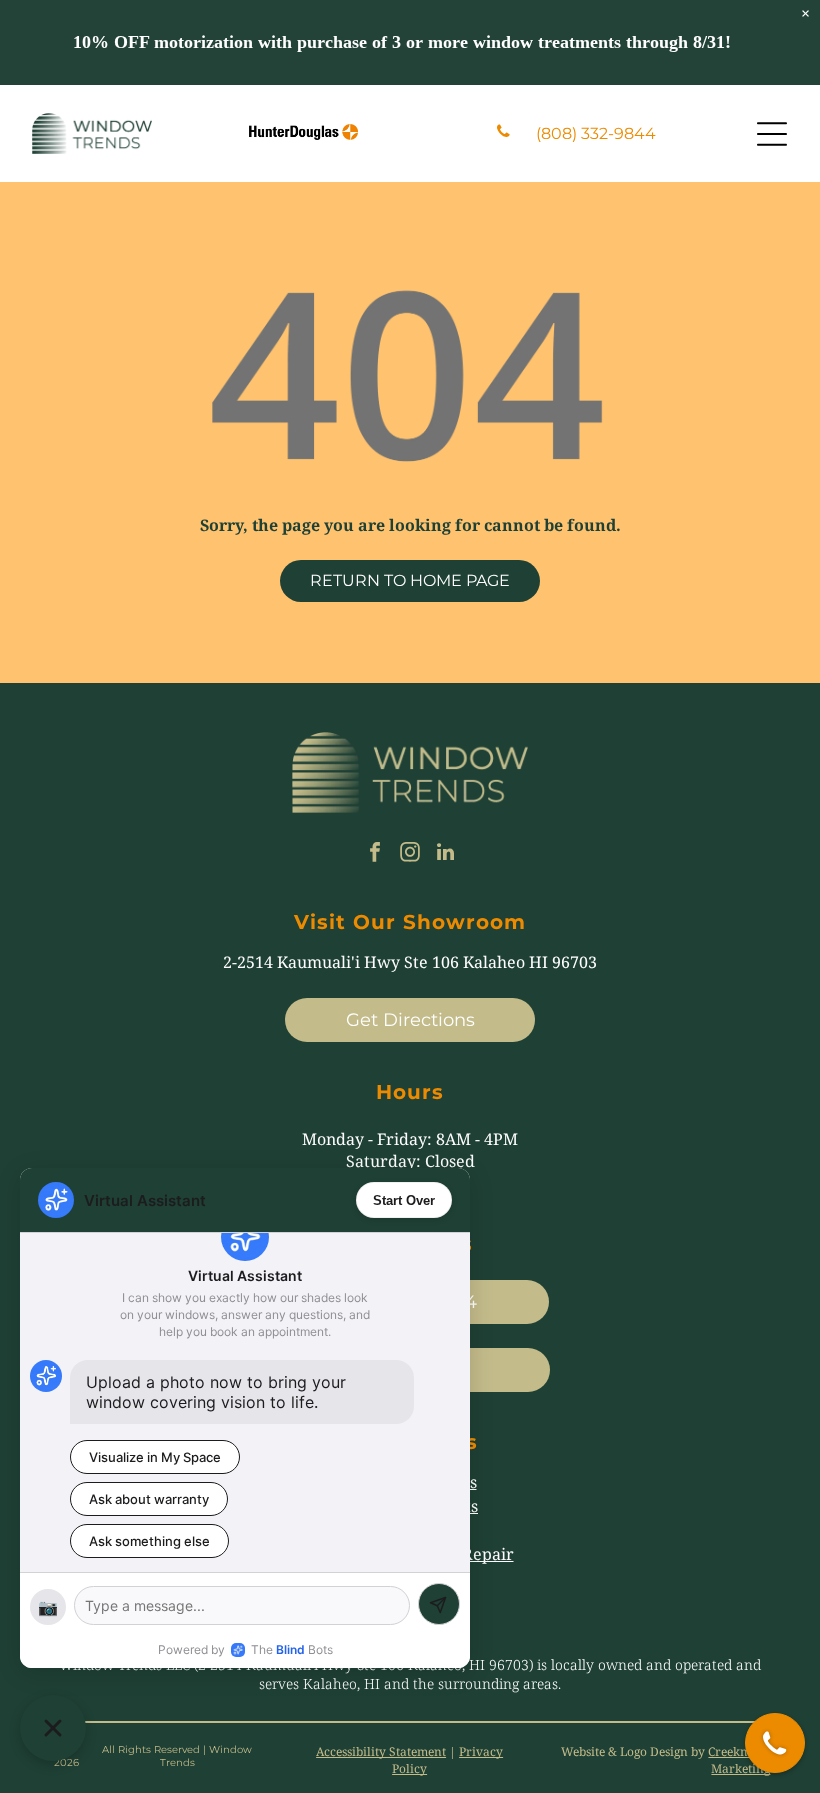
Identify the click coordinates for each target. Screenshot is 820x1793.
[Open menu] (772, 134)
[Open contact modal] (775, 1743)
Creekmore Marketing (739, 1760)
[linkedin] (445, 854)
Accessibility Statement (381, 1751)
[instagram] (410, 854)
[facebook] (375, 854)
